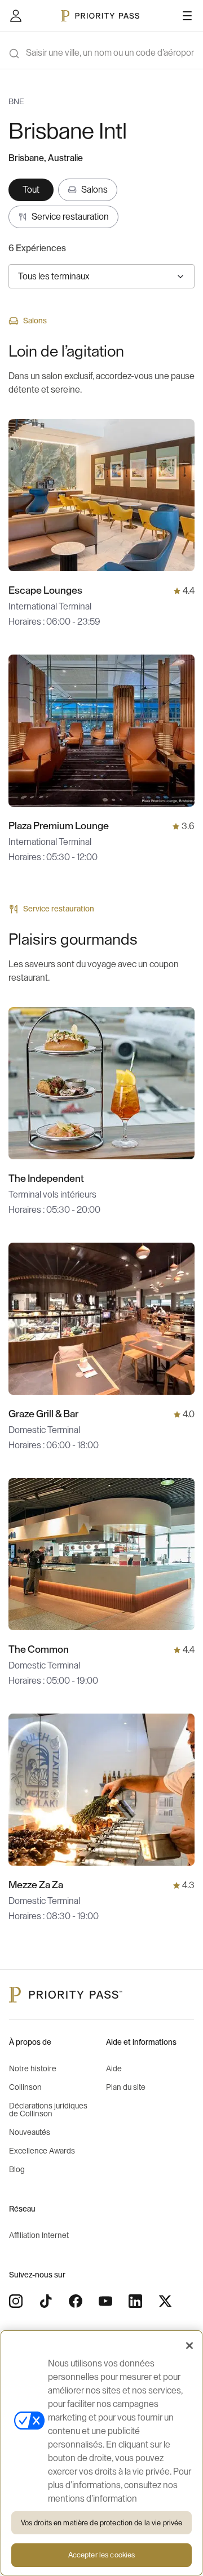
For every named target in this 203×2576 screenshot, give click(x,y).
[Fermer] (189, 2346)
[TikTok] (46, 2301)
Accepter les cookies (102, 2555)
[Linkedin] (135, 2301)
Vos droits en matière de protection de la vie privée (102, 2523)
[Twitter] (165, 2301)
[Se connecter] (16, 16)
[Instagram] (16, 2301)
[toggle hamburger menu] (187, 16)
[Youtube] (105, 2301)
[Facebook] (76, 2301)
